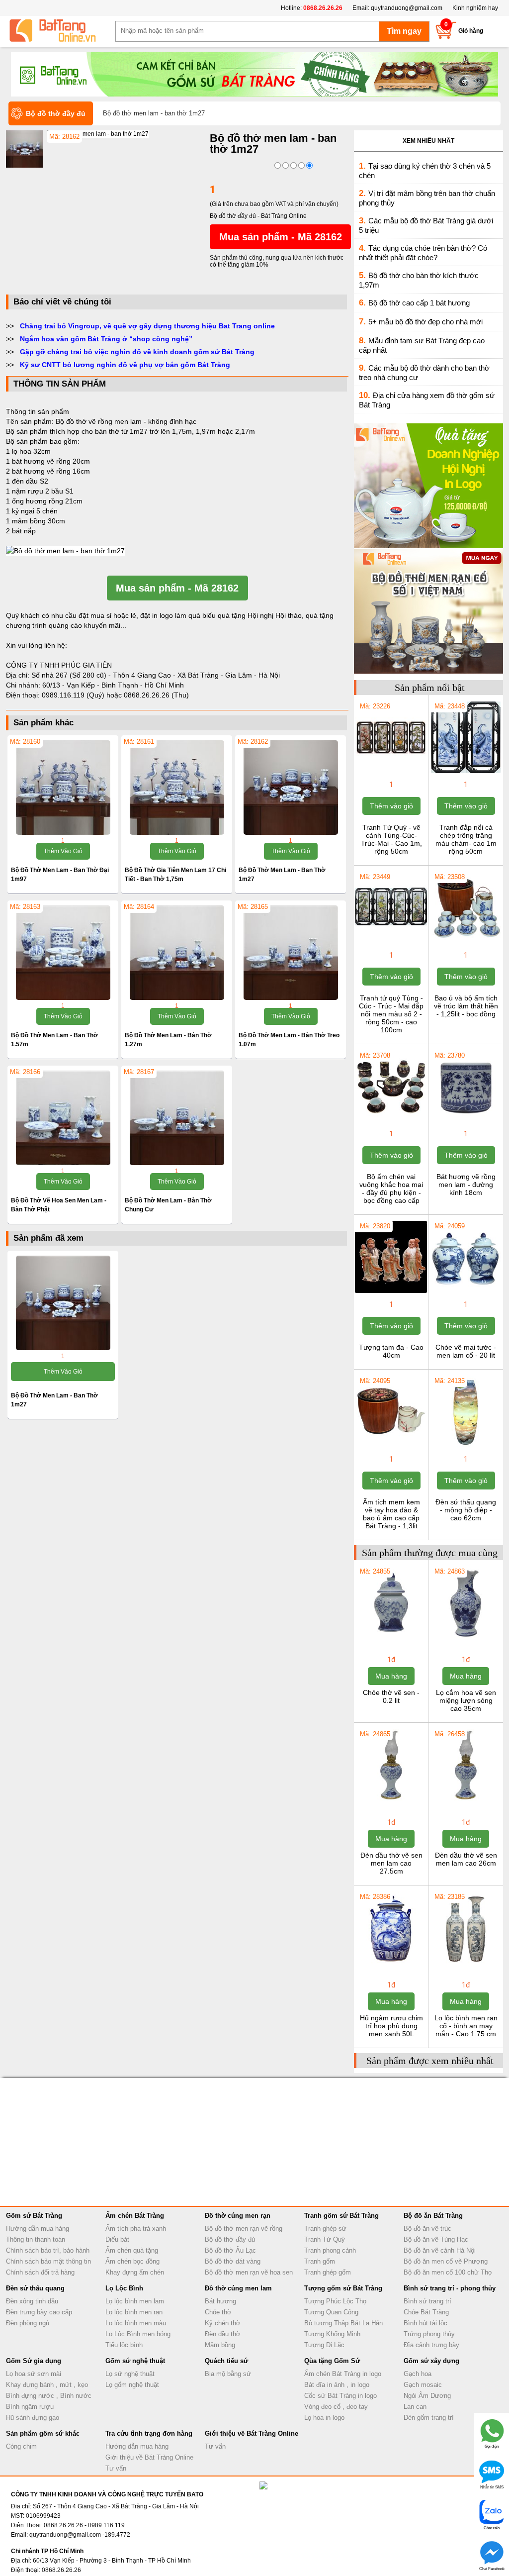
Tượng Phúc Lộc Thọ (335, 2301)
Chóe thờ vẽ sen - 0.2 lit (391, 1696)
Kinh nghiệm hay (475, 8)
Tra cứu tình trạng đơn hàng (149, 2433)
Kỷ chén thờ (223, 2323)
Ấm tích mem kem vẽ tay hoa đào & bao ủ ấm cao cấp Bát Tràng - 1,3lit (391, 1514)
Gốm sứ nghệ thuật (135, 2361)
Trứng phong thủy (429, 2334)
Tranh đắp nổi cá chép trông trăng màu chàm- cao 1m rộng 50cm (466, 839)
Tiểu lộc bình (124, 2345)
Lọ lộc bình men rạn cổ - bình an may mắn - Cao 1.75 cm (466, 2026)
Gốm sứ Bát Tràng (34, 2216)
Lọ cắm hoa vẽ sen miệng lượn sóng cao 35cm (466, 1700)
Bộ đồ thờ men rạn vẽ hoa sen (249, 2272)
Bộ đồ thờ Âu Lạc (230, 2250)
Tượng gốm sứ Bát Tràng (343, 2288)
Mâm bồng (220, 2345)
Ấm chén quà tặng (132, 2250)
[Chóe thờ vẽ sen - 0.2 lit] (391, 1637)
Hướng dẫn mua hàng (38, 2229)
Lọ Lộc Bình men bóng (138, 2334)
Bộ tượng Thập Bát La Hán (343, 2323)
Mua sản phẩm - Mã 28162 (281, 237)
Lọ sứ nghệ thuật (130, 2374)
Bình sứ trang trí (427, 2301)
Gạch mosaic (423, 2385)
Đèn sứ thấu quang (35, 2288)
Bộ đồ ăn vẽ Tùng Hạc (436, 2239)
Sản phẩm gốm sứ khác (43, 2433)
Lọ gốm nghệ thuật (132, 2385)
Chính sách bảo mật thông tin (48, 2261)
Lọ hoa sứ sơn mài (34, 2374)
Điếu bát (117, 2239)
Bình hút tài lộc (425, 2323)
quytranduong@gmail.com (407, 8)
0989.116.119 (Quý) (74, 695)
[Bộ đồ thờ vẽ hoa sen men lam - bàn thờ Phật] (63, 1118)
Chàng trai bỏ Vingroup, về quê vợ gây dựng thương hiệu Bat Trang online (147, 326)
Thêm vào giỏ (63, 851)
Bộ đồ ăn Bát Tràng (433, 2216)
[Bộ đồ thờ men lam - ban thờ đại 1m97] (63, 788)
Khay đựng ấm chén (135, 2272)
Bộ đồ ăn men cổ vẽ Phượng (446, 2261)
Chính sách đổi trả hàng (40, 2272)
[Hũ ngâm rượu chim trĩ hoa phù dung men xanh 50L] (391, 1963)
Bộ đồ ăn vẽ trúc (427, 2229)
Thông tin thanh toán (36, 2239)
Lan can (415, 2407)
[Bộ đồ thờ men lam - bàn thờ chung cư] (177, 1118)
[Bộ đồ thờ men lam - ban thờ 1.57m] (63, 953)
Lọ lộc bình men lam (135, 2301)
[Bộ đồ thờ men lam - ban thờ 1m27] (98, 134)
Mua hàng (391, 1676)
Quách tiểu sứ (226, 2361)
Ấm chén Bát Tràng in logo (343, 2374)
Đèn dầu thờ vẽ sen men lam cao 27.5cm (391, 1863)
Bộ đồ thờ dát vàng (233, 2261)
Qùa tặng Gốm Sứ (332, 2361)
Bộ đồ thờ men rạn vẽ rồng (244, 2229)
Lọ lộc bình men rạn (134, 2312)
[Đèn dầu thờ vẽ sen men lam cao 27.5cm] (391, 1800)
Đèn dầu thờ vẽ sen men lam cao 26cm (466, 1859)
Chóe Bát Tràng (426, 2312)
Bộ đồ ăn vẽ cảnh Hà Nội (440, 2250)
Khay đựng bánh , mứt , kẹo (47, 2385)
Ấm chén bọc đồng (132, 2261)
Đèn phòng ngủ (28, 2323)
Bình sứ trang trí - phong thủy (450, 2288)
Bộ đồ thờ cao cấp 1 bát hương (419, 303)
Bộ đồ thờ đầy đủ (230, 2239)
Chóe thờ (218, 2312)
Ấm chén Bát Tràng (135, 2216)
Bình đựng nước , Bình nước (49, 2396)
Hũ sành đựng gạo (33, 2418)
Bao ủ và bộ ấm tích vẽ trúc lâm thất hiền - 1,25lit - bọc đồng (466, 1006)
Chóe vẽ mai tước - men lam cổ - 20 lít (466, 1351)
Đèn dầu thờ (223, 2334)
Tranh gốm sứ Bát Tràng (341, 2216)
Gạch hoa (418, 2374)
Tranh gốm (320, 2261)
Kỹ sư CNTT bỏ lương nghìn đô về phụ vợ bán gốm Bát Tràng (125, 365)
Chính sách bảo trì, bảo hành (48, 2250)
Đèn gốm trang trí (429, 2418)
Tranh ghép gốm (328, 2272)
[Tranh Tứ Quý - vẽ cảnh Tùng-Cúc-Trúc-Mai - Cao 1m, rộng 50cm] (391, 772)
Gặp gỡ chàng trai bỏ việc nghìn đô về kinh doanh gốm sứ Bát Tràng (137, 352)
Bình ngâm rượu (30, 2407)
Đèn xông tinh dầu (32, 2301)
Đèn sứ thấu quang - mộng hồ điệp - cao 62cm (466, 1510)
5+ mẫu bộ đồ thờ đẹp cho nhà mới (425, 322)
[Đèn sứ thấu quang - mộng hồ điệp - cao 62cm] (466, 1447)
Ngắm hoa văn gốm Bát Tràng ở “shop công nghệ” (106, 339)
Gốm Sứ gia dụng (34, 2361)
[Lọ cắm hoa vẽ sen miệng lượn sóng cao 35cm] (466, 1637)
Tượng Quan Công (331, 2312)
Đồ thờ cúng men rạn (238, 2216)
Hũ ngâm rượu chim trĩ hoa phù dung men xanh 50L (391, 2026)
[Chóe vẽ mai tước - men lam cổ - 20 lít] (466, 1292)
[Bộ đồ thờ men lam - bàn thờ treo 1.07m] (291, 953)
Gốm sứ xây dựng (431, 2361)
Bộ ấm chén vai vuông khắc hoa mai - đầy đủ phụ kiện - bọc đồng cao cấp (391, 1189)
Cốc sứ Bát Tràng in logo (340, 2396)
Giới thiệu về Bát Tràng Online (149, 2457)
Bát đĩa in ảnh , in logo (337, 2385)
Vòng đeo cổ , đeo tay (336, 2407)
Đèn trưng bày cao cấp (39, 2312)
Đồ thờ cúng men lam (238, 2288)
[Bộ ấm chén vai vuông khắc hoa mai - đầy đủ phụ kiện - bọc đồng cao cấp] (391, 1121)
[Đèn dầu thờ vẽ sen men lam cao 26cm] (466, 1800)
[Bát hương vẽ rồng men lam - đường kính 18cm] (466, 1121)
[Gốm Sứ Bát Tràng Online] (61, 31)
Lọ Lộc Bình (124, 2288)
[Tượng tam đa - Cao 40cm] (391, 1292)
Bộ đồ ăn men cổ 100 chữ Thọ (448, 2272)
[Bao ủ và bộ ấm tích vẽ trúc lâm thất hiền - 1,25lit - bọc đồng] (466, 943)
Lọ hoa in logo (324, 2418)
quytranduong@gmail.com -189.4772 (80, 2535)
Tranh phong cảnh (330, 2250)
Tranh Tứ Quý (325, 2239)
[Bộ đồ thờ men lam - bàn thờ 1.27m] (177, 953)
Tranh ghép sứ (325, 2229)
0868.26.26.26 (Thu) (156, 695)
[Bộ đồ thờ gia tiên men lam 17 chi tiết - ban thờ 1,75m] (177, 788)
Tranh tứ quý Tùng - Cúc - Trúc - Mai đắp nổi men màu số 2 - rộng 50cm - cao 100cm (391, 1014)
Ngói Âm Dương (427, 2396)
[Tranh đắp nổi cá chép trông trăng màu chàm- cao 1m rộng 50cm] (466, 772)
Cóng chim (21, 2446)
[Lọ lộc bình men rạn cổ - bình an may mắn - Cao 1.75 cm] (466, 1963)
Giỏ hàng (471, 31)
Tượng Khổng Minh (332, 2334)
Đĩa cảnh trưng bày (431, 2345)
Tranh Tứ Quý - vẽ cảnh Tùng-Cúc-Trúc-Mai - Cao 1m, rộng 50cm (391, 839)
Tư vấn (116, 2468)
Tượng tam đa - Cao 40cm (391, 1351)
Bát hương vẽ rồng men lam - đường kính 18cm (466, 1185)
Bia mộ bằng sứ (228, 2374)
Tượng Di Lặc (324, 2345)
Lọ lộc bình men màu (136, 2323)
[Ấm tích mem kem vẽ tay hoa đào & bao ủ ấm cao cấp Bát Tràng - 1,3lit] (391, 1447)
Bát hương (220, 2301)
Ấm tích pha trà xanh (136, 2229)
